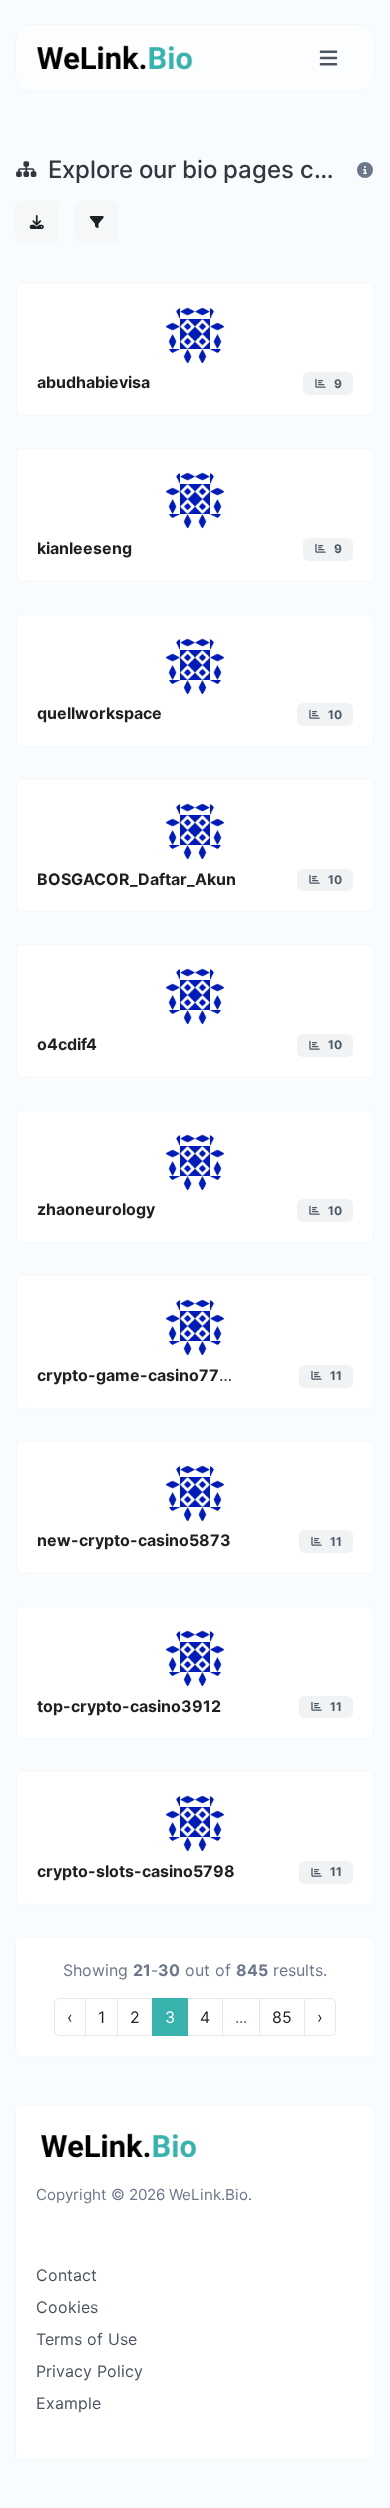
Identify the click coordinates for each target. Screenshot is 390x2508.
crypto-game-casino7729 (138, 1375)
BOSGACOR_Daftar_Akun (136, 879)
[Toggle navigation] (328, 58)
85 (282, 2017)
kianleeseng (84, 548)
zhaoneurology (96, 1209)
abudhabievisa (93, 382)
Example (68, 2403)
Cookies (67, 2307)
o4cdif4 (67, 1044)
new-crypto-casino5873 (134, 1540)
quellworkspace (99, 713)
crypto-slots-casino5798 (136, 1871)
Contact (66, 2275)
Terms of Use (86, 2339)
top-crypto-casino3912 (129, 1706)
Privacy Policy (89, 2371)
